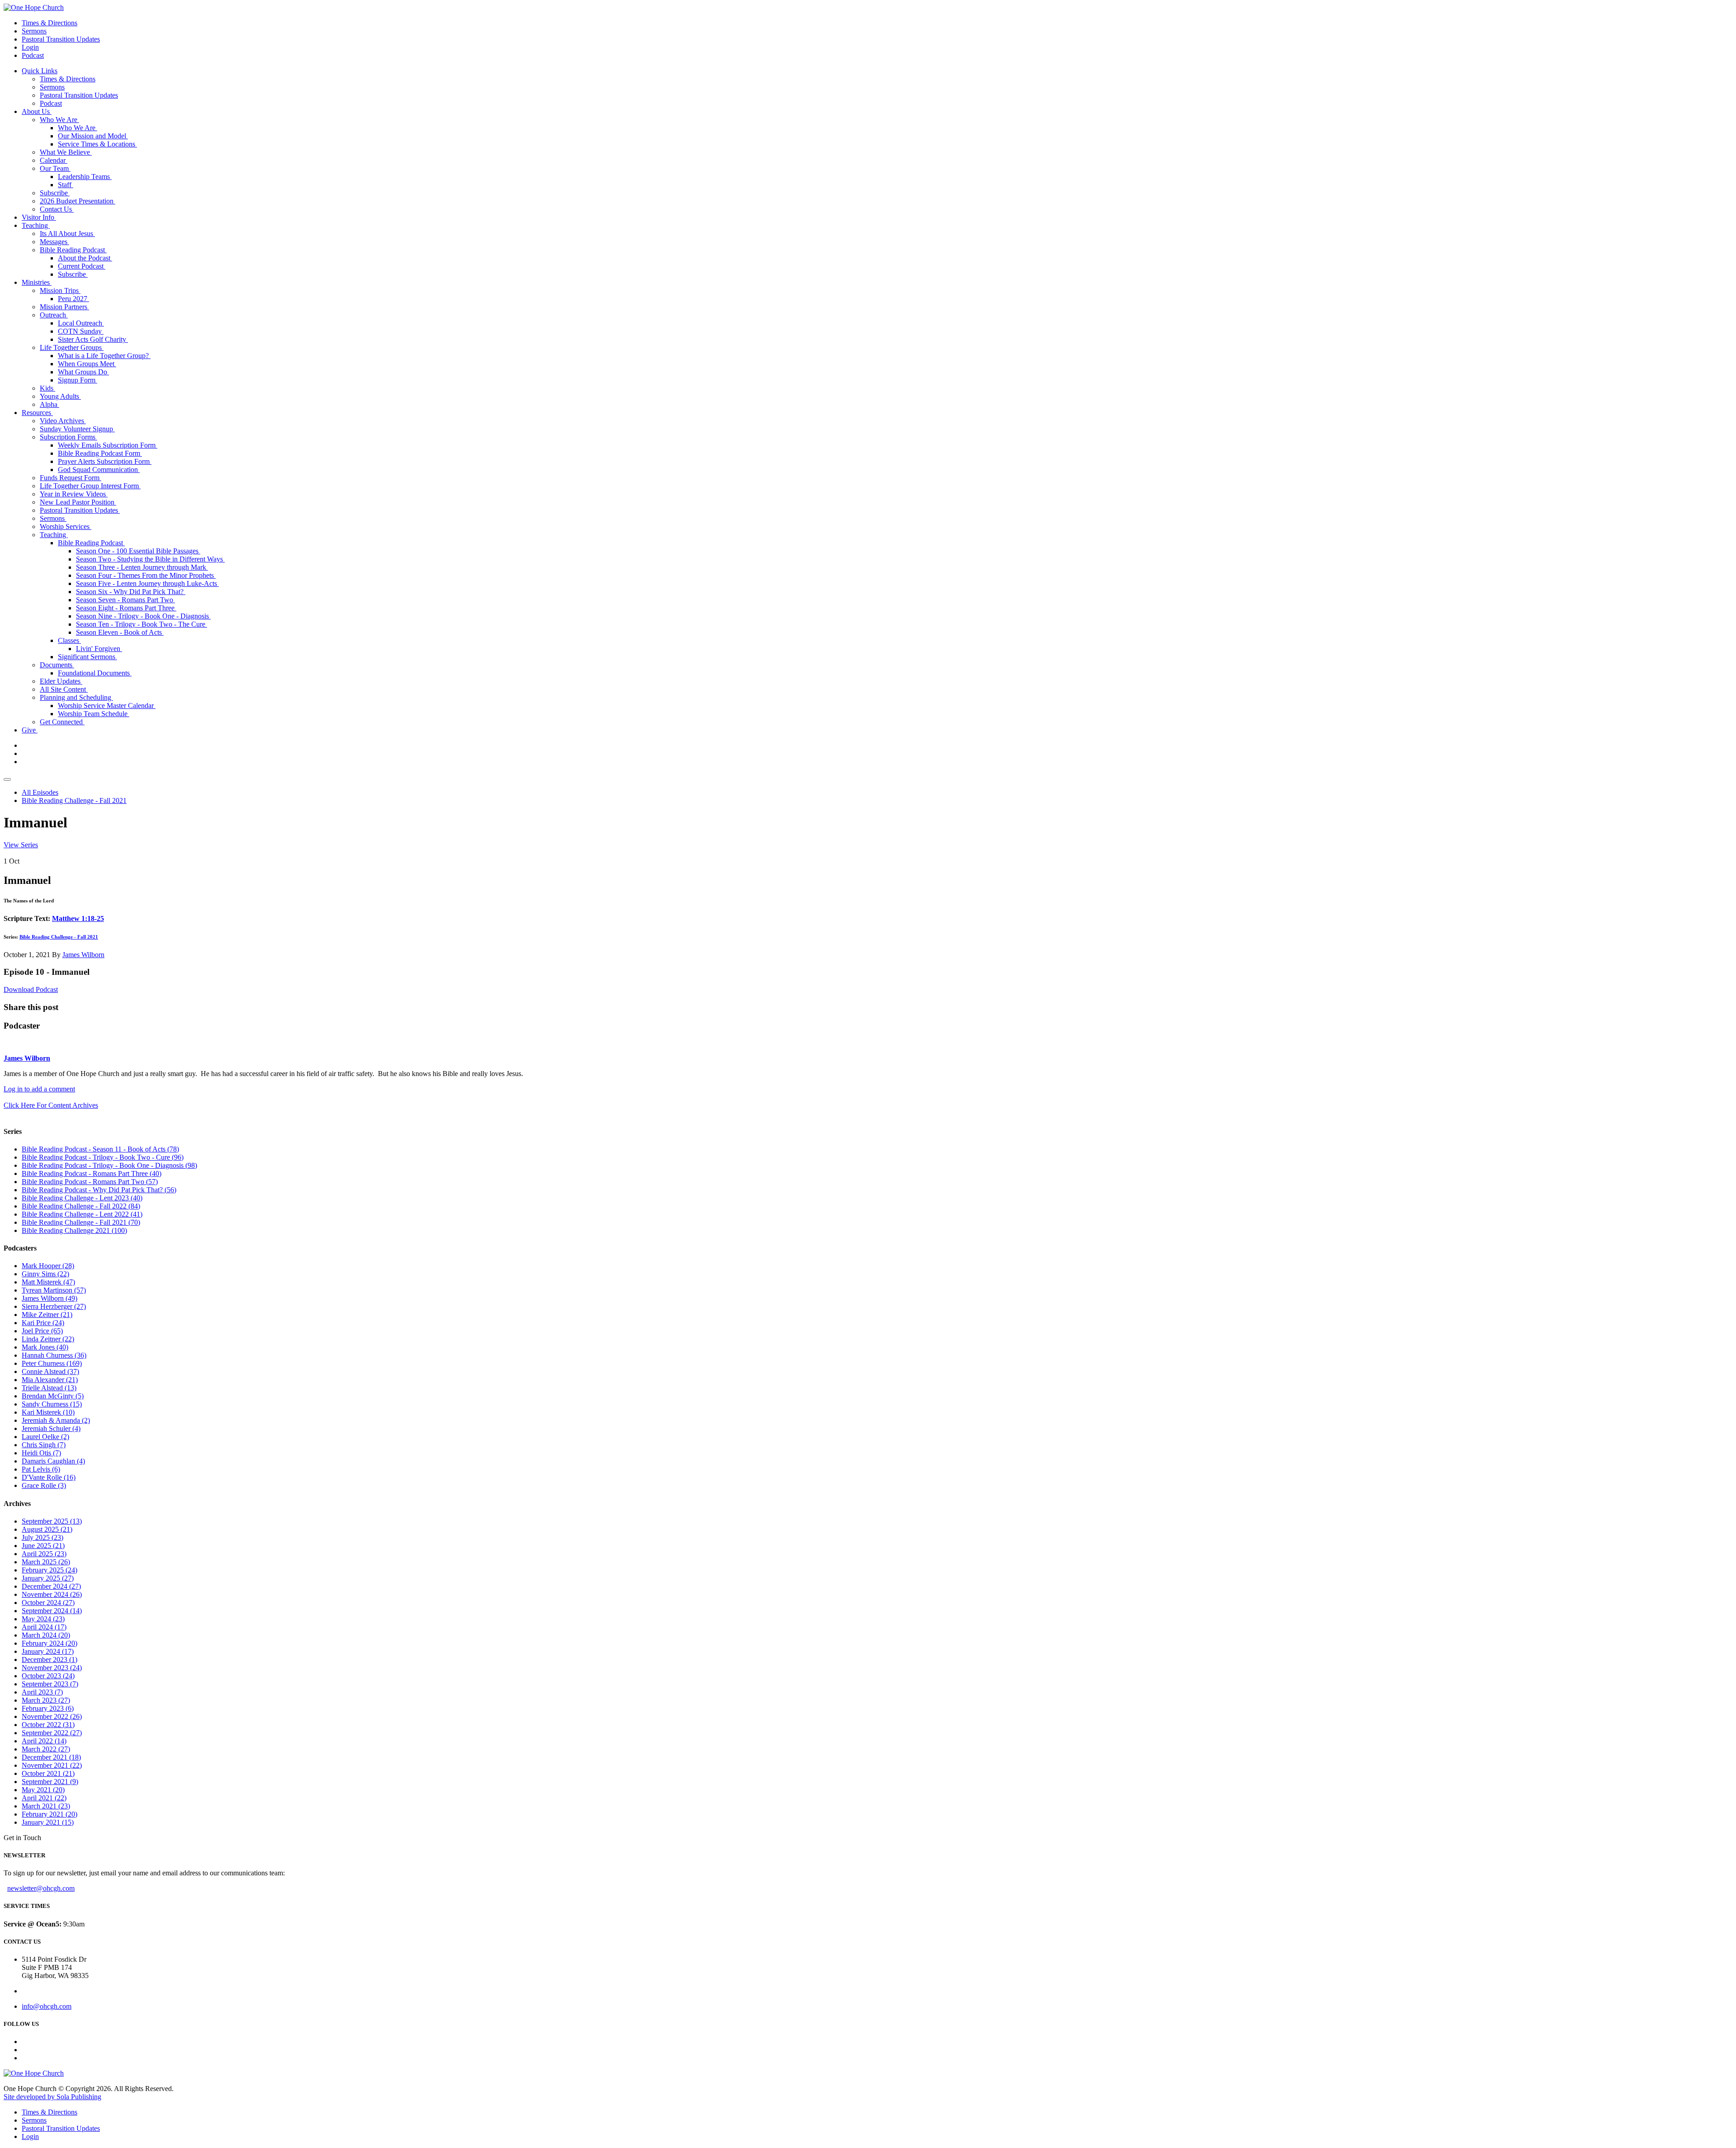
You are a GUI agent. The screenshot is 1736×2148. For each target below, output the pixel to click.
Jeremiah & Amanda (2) (56, 1420)
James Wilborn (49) (50, 1298)
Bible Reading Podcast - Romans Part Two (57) (90, 1182)
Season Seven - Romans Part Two (125, 600)
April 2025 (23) (44, 1554)
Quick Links (40, 71)
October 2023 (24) (48, 1676)
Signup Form (78, 380)
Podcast (33, 55)
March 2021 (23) (46, 1806)
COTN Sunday (81, 331)
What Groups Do (83, 372)
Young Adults (60, 396)
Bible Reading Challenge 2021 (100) (74, 1230)
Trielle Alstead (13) (49, 1388)
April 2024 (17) (44, 1627)
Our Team (55, 168)
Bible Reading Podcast (73, 250)
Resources (37, 413)
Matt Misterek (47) (48, 1282)
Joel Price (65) (42, 1331)
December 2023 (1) (50, 1659)
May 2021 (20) (43, 1790)
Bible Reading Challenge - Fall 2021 (74, 800)
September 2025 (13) (52, 1521)
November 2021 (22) (52, 1765)
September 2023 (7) (50, 1684)
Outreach (54, 315)
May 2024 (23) (43, 1619)
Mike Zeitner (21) (47, 1315)
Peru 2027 (73, 299)
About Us (37, 111)
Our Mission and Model (93, 136)
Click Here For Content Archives (51, 1105)
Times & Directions (50, 23)
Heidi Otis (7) (41, 1453)
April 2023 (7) (42, 1692)
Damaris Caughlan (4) (53, 1461)
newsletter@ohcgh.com (41, 1888)
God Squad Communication (99, 470)
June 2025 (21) (43, 1546)
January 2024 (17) (48, 1651)
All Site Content (64, 689)
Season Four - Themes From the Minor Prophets (146, 575)
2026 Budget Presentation (78, 201)
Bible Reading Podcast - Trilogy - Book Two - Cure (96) (103, 1157)
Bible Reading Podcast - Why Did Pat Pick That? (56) (99, 1190)
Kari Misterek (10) (48, 1412)
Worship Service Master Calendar (107, 706)
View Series (21, 845)
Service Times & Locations (97, 144)
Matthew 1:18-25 (78, 918)
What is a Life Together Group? (104, 356)
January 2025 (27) (48, 1578)
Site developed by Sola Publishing (52, 2097)
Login (30, 47)
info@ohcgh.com (47, 2006)
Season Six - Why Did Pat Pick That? (131, 592)
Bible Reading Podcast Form (100, 453)
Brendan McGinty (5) (53, 1396)
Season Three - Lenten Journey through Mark (142, 567)
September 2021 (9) (50, 1782)
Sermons (34, 31)
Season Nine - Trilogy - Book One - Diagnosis (143, 616)
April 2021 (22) (44, 1798)
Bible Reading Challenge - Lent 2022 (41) (82, 1214)
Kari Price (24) (43, 1323)
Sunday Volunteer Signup (77, 429)
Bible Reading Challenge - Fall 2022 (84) (81, 1206)
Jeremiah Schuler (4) (51, 1428)
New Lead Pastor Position (78, 502)
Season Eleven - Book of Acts (120, 632)
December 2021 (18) (51, 1757)
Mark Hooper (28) (48, 1266)
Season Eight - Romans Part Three (126, 608)
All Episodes (40, 792)
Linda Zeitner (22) (48, 1339)
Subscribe (55, 193)
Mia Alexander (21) (50, 1380)
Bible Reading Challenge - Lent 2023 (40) (82, 1198)
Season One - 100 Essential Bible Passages (138, 551)
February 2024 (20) (50, 1643)
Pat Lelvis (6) (41, 1469)
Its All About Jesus (67, 234)
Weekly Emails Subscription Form (108, 445)
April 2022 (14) (44, 1741)
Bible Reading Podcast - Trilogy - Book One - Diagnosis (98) (109, 1165)
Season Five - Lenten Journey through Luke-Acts (147, 583)
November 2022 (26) (52, 1716)
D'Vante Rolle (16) (49, 1477)
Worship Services (66, 526)
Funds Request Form (71, 478)
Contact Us (57, 209)
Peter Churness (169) (52, 1363)
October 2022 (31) (48, 1725)
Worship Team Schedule (94, 714)
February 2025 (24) (50, 1570)
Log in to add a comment (39, 1089)
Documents (57, 665)
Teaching (36, 225)
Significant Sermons (87, 657)
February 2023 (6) (48, 1708)
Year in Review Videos (74, 494)
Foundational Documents (95, 673)
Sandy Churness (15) (52, 1404)
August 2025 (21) (47, 1529)
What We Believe (66, 152)
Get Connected (62, 722)
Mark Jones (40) (45, 1347)
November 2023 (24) (52, 1668)
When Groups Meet (87, 364)
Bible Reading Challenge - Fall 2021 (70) (81, 1222)
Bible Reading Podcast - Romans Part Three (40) (92, 1173)
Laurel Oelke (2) (45, 1437)
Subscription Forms (68, 437)
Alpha (50, 404)
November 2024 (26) (52, 1594)
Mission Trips (60, 290)
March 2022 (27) (46, 1749)
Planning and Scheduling (76, 697)
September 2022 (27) (52, 1733)
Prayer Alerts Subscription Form (105, 461)
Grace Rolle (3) (44, 1485)
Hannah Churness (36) (54, 1355)
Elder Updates (61, 681)
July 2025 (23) (42, 1537)
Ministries (37, 282)
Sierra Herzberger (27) (54, 1306)
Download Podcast (31, 989)
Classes (69, 640)
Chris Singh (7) (44, 1445)
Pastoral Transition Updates (61, 39)
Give (30, 730)
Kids (47, 388)
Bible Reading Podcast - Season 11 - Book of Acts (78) (100, 1149)
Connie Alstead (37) (50, 1371)
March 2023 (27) (46, 1700)
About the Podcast (85, 258)
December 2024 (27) (51, 1586)
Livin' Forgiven (99, 649)
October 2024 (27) (48, 1603)
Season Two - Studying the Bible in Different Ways (150, 559)
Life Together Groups (72, 347)
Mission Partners (64, 307)
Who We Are (59, 120)
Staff (66, 185)
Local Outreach (81, 323)
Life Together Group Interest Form (90, 486)
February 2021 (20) (50, 1814)
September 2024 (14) (52, 1611)
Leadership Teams (85, 177)
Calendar (54, 160)
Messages (54, 242)
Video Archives (63, 421)
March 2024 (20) (46, 1635)
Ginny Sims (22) (45, 1274)
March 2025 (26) (46, 1562)
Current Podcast (82, 266)
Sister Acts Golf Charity (93, 339)
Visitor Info (39, 217)
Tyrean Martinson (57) (54, 1290)
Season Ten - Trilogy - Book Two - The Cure (142, 624)
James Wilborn (83, 955)
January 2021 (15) (48, 1822)
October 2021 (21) (48, 1773)
